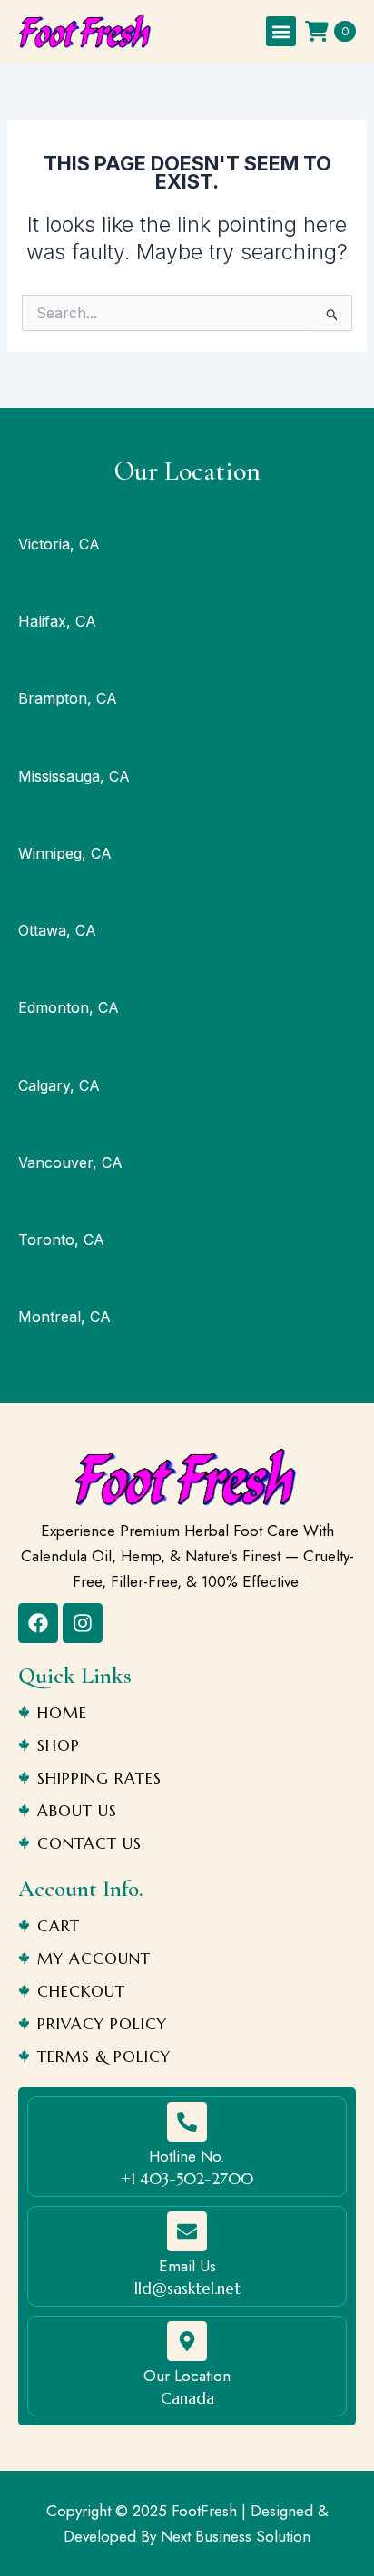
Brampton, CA (68, 698)
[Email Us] (187, 2231)
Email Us (187, 2266)
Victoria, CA (59, 544)
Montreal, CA (64, 1317)
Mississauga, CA (74, 776)
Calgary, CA (59, 1085)
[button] (281, 31)
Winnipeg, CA (65, 853)
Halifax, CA (57, 621)
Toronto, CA (61, 1239)
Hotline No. (187, 2156)
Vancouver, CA (70, 1162)
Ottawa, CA (57, 930)
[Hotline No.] (187, 2122)
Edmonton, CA (69, 1007)
